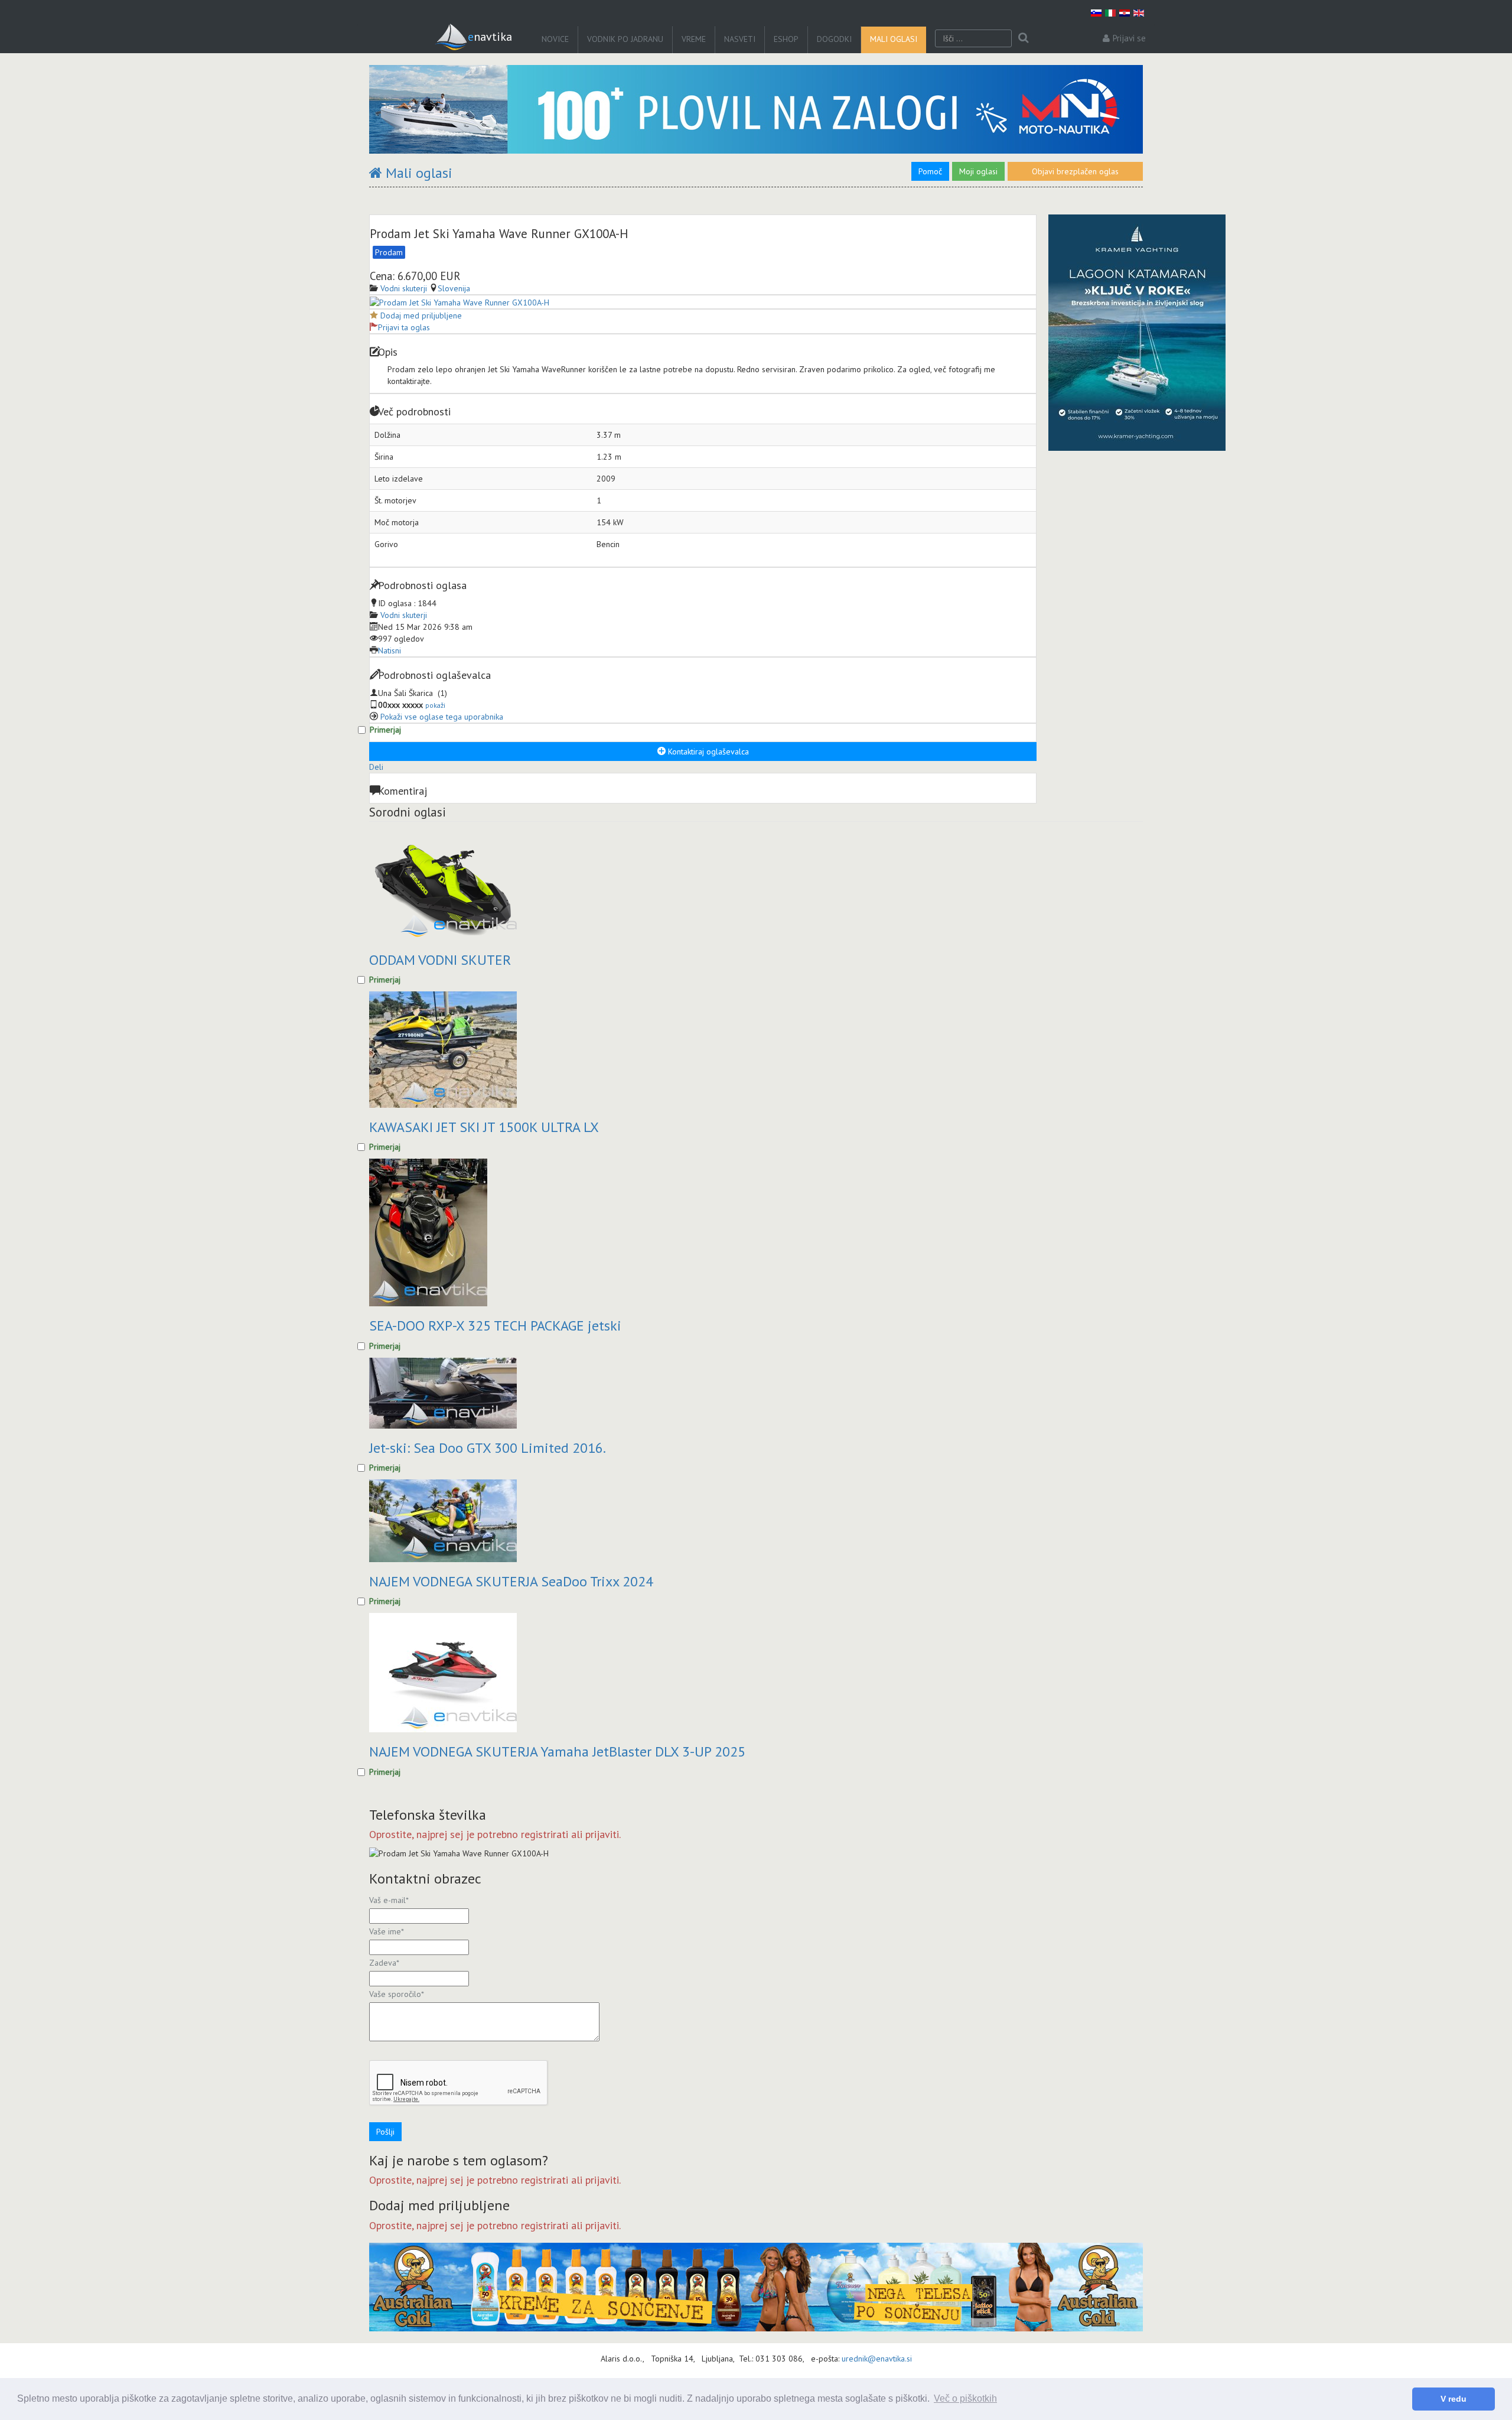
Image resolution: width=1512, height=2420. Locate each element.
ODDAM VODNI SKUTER (440, 960)
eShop (786, 39)
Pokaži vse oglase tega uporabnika (442, 717)
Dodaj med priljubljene (421, 315)
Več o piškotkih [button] (965, 2398)
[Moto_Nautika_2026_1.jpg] (756, 109)
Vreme (694, 39)
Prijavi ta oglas (404, 327)
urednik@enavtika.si (877, 2359)
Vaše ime (387, 1931)
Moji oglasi (978, 171)
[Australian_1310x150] (756, 2287)
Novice (555, 39)
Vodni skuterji (404, 615)
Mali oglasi (894, 39)
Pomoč (930, 171)
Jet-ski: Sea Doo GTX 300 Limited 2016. (488, 1448)
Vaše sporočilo (397, 1994)
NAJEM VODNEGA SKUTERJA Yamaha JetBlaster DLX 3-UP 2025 (557, 1751)
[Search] (1023, 38)
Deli (376, 767)
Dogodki (834, 39)
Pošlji (385, 2132)
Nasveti (740, 39)
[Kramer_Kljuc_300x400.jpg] (1137, 332)
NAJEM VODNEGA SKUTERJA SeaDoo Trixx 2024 (511, 1581)
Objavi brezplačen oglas (1075, 171)
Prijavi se (1129, 38)
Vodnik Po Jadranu (625, 39)
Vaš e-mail (389, 1900)
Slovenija (454, 288)
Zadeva (384, 1963)
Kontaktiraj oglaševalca (707, 752)
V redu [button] (1454, 2399)
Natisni (390, 650)
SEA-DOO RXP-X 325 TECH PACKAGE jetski (495, 1326)
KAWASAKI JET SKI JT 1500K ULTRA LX (484, 1127)
